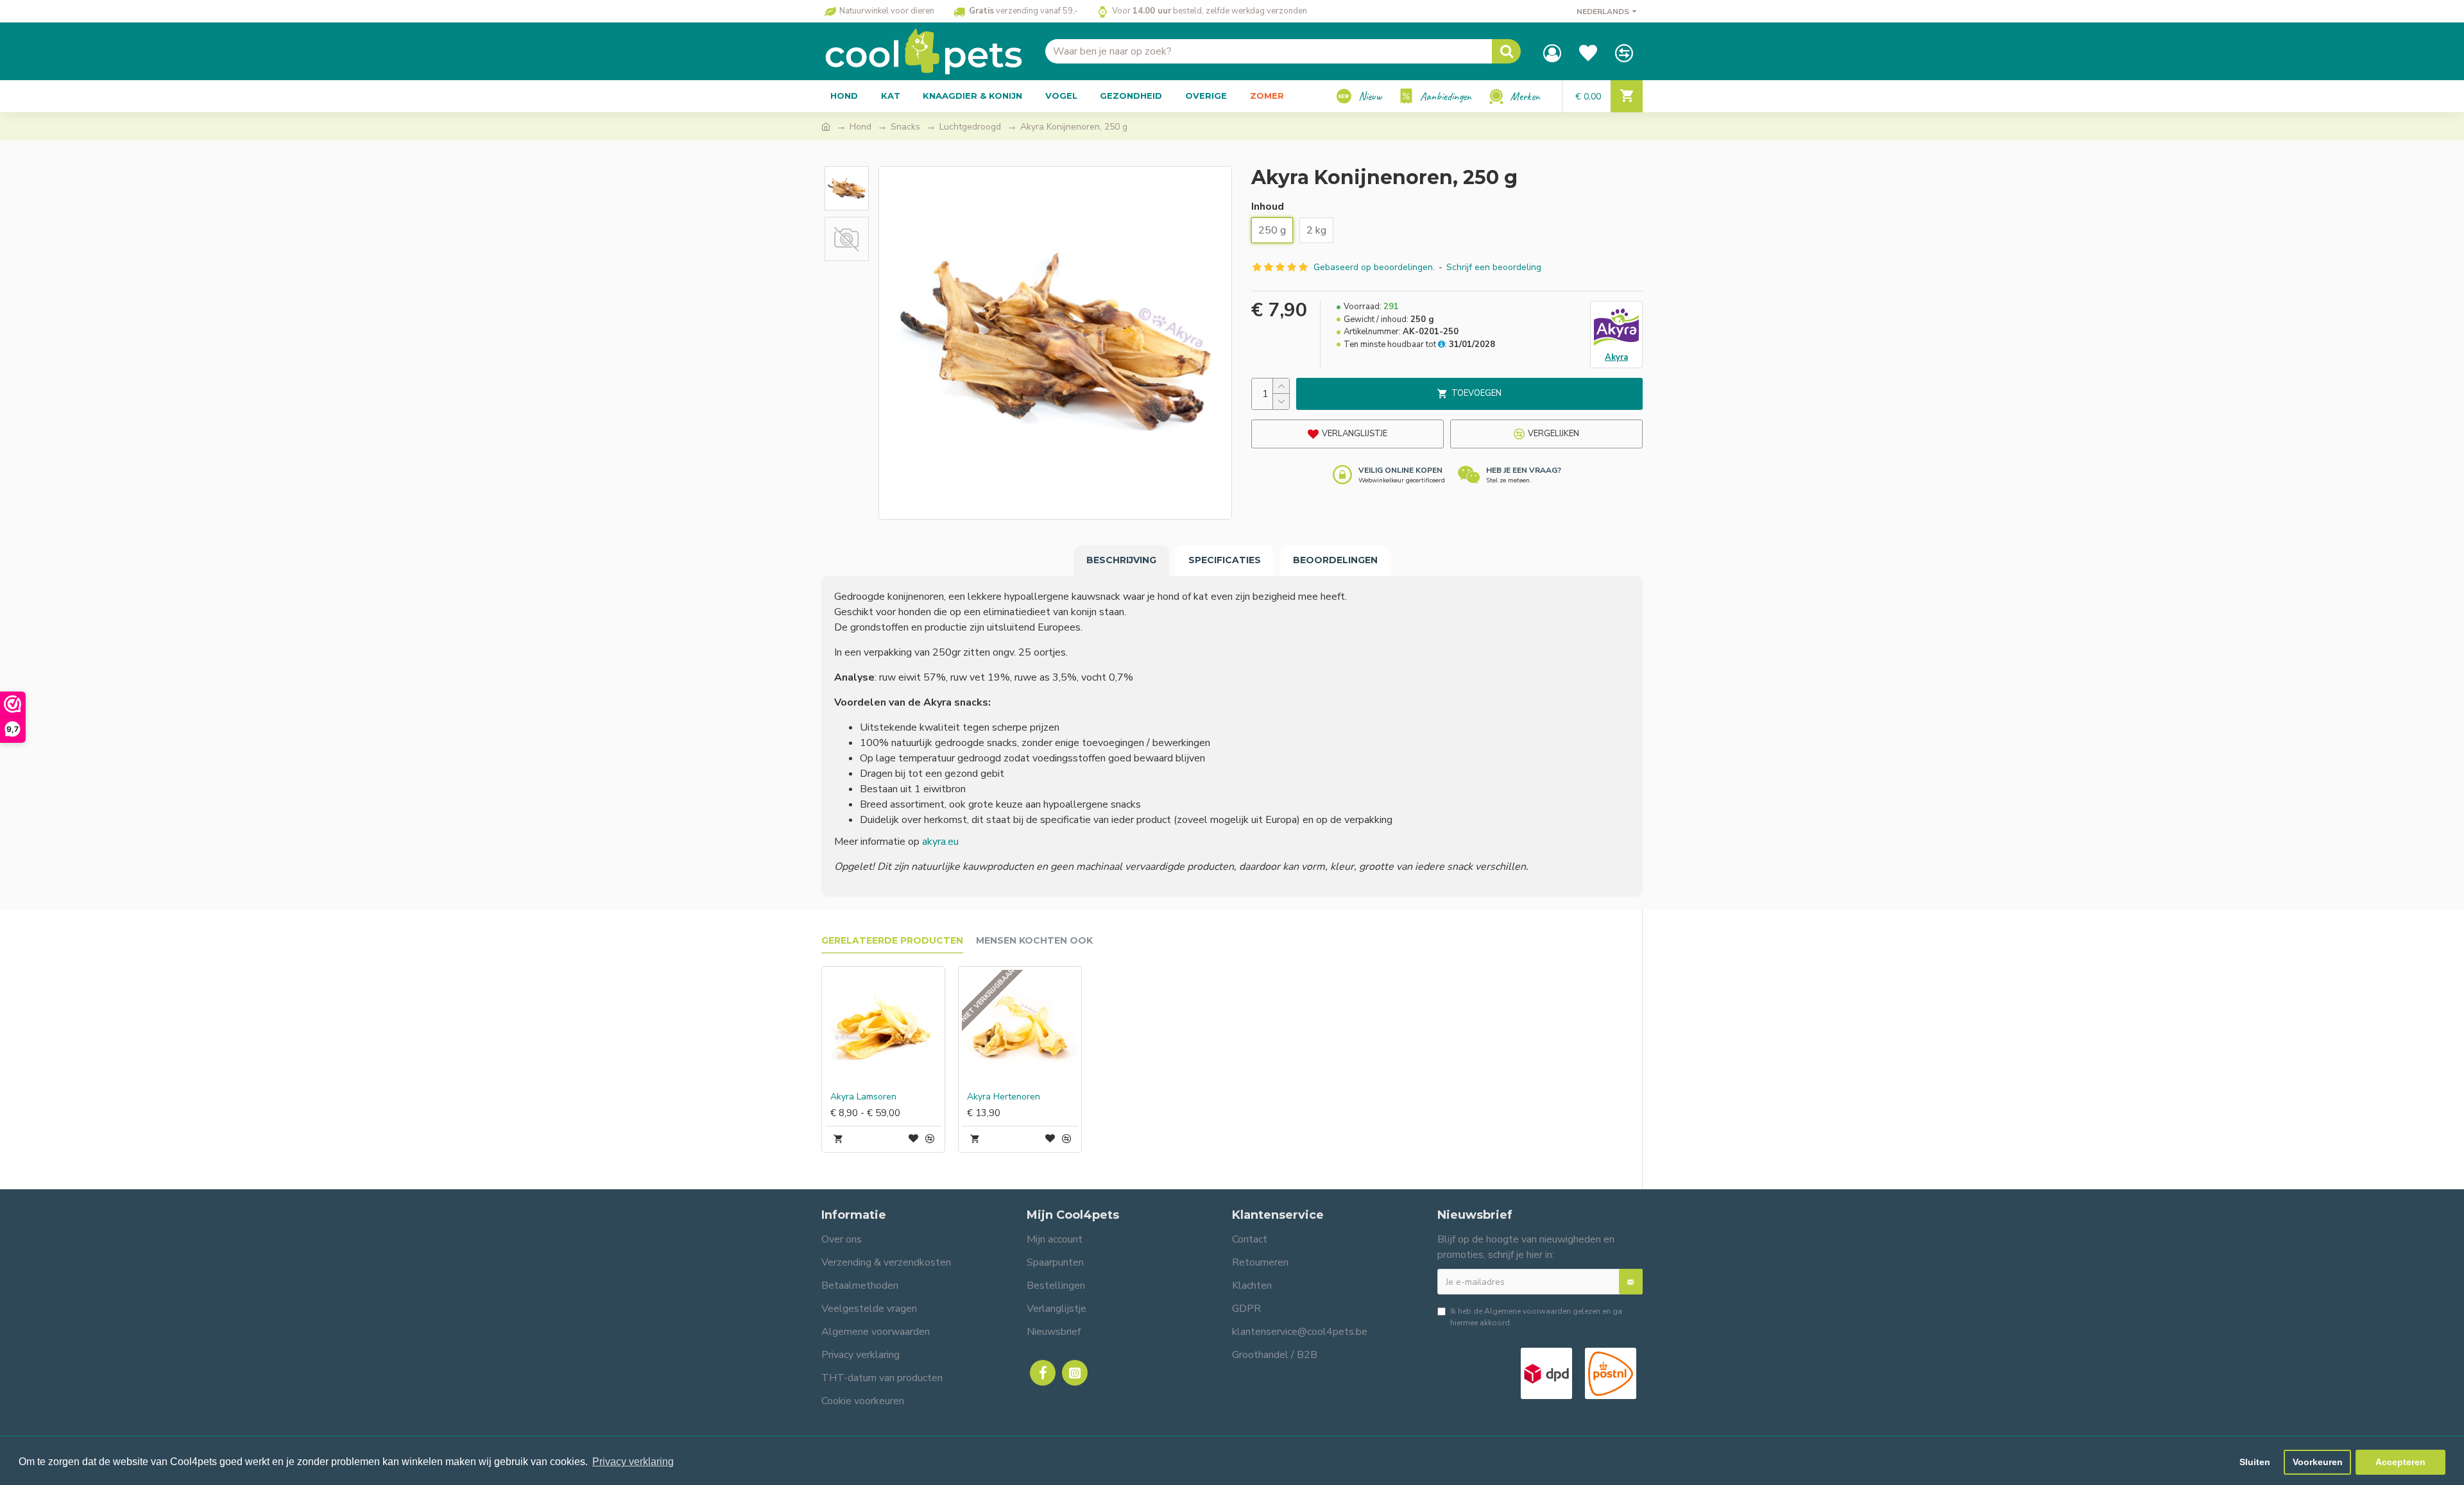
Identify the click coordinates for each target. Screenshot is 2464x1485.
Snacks (905, 127)
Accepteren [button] (2400, 1462)
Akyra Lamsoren (863, 1097)
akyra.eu (940, 842)
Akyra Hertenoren (1004, 1097)
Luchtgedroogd (970, 127)
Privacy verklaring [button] (633, 1462)
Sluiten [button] (2255, 1462)
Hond (860, 127)
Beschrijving (1121, 560)
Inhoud (1268, 207)
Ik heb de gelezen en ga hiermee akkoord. (1536, 1317)
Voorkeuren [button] (2318, 1462)
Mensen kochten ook (1034, 941)
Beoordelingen (1335, 560)
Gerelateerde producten (892, 941)
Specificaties (1225, 560)
